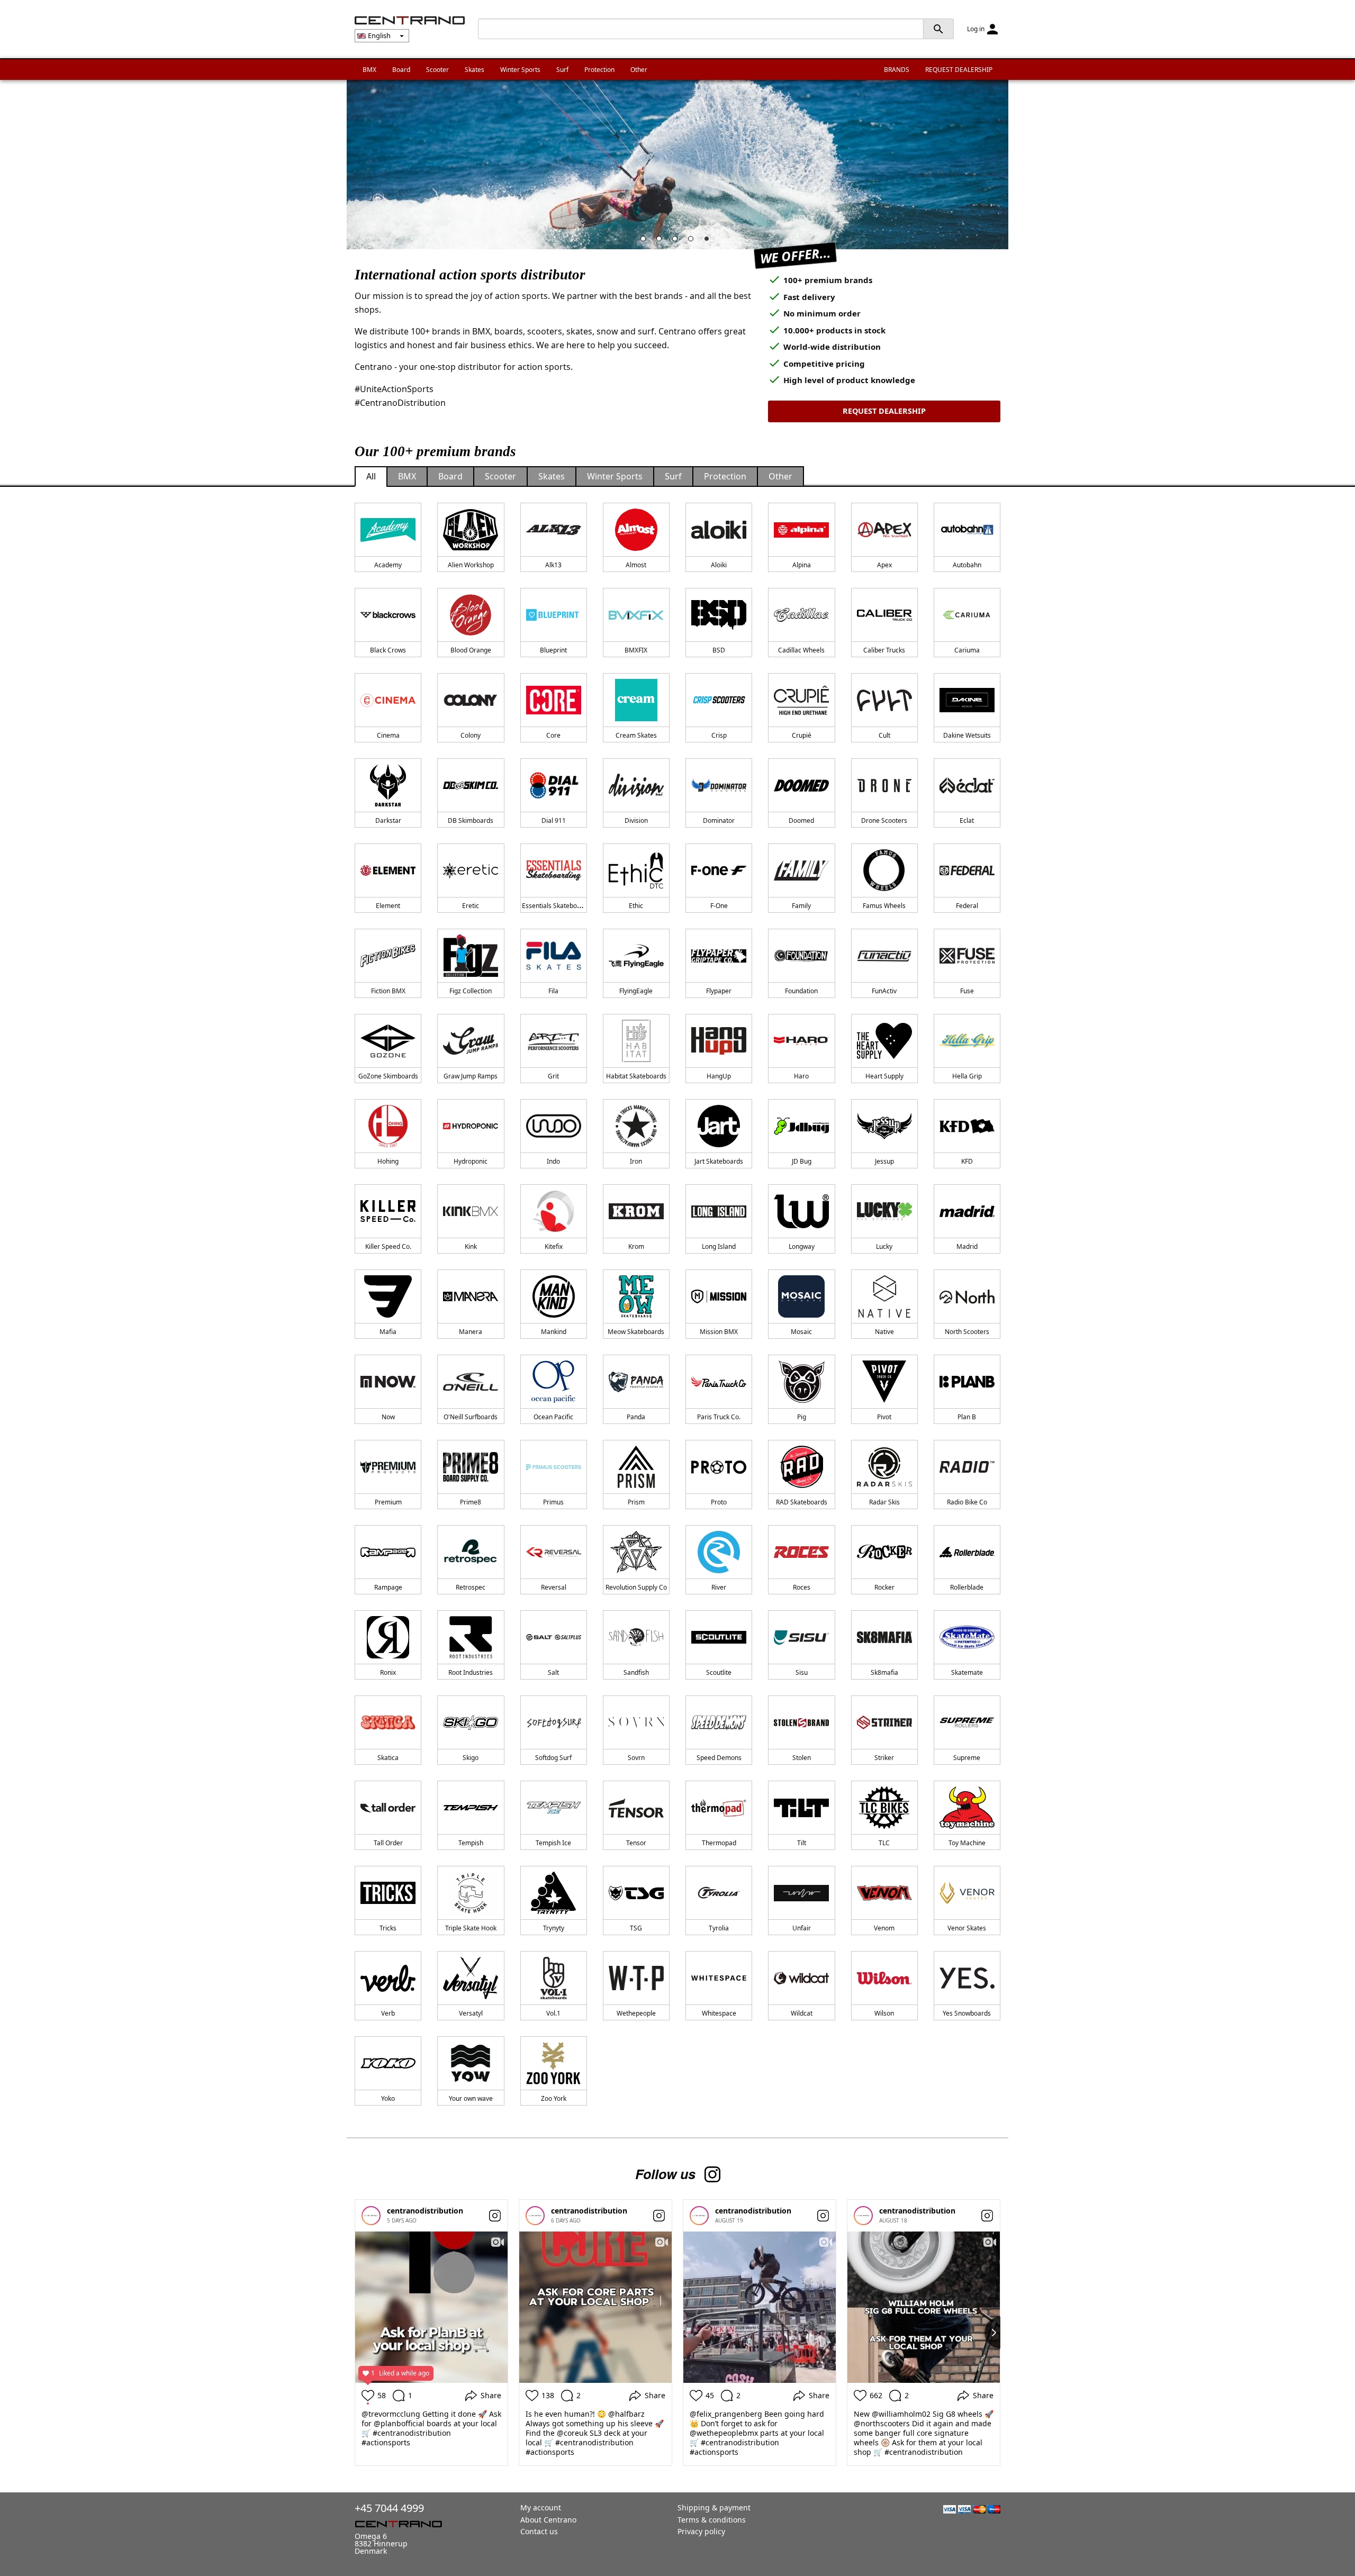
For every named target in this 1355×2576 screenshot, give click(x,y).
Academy (388, 565)
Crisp (719, 735)
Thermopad (719, 1843)
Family (801, 906)
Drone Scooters (884, 820)
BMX (369, 70)
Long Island (719, 1246)
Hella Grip (967, 1076)
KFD (967, 1161)
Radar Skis (884, 1502)
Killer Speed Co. (388, 1246)
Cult (884, 735)
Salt (553, 1672)
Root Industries (471, 1672)
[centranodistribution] (371, 2216)
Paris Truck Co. (719, 1417)
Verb (388, 2013)
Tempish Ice (553, 1843)
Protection (599, 70)
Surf (562, 70)
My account (541, 2507)
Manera (471, 1332)
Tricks (388, 1928)
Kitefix (554, 1246)
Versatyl (471, 2013)
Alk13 (553, 565)
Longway (802, 1246)
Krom (636, 1246)
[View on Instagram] (495, 2216)
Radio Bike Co (967, 1502)
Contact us (539, 2531)
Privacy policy (701, 2531)
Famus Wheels (884, 906)
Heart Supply (884, 1076)
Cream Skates (636, 735)
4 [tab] (693, 241)
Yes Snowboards (967, 2013)
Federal (967, 906)
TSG (636, 1928)
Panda (636, 1417)
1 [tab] (646, 241)
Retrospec (471, 1587)
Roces (802, 1587)
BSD (719, 650)
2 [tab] (662, 241)
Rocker (884, 1587)
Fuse (967, 991)
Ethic (636, 906)
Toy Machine (967, 1843)
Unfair (802, 1928)
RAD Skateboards (802, 1502)
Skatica (388, 1758)
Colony (471, 735)
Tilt (802, 1843)
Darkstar (388, 820)
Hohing (388, 1161)
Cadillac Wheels (801, 650)
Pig (802, 1417)
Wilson (884, 2013)
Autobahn (967, 565)
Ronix (388, 1672)
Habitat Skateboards (636, 1076)
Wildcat (802, 2013)
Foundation (801, 991)
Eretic (471, 906)
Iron (636, 1161)
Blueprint (553, 650)
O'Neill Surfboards (471, 1417)
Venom (884, 1928)
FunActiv (884, 991)
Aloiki (719, 565)
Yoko (388, 2098)
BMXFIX (636, 650)
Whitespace (719, 2013)
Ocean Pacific (553, 1417)
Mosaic (801, 1332)
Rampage (388, 1587)
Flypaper (719, 991)
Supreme (967, 1758)
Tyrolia (719, 1928)
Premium (388, 1502)
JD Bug (802, 1161)
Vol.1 (553, 2013)
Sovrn (636, 1758)
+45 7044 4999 (389, 2508)
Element (388, 906)
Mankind (554, 1332)
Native (884, 1332)
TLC (884, 1843)
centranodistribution (425, 2211)
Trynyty (554, 1928)
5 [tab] (709, 241)
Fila (553, 991)
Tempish (471, 1843)
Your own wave (471, 2098)
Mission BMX (719, 1332)
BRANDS (897, 70)
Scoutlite (719, 1672)
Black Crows (388, 650)
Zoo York (554, 2098)
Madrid (967, 1246)
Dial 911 (554, 820)
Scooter (437, 70)
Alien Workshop (471, 565)
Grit (553, 1076)
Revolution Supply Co (636, 1587)
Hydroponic (471, 1161)
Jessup (884, 1161)
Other (639, 70)
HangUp (719, 1076)
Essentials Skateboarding (559, 906)
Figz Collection (471, 991)
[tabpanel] (677, 165)
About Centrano (548, 2520)
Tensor (636, 1843)
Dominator (719, 820)
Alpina (802, 565)
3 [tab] (677, 241)
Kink (471, 1246)
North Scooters (967, 1332)
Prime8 (471, 1502)
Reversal (554, 1587)
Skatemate (967, 1672)
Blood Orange (471, 650)
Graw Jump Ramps (471, 1076)
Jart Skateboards (719, 1161)
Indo (553, 1161)
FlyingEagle (636, 991)
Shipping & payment (714, 2507)
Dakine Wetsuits (967, 735)
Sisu (802, 1672)
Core (553, 735)
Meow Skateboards (636, 1332)
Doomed (801, 820)
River (719, 1587)
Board (401, 70)
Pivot (884, 1417)
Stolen (802, 1758)
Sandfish (636, 1672)
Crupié (802, 735)
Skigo (471, 1758)
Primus (553, 1502)
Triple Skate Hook (471, 1928)
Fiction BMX (388, 991)
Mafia (388, 1332)
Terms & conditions (712, 2520)
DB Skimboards (471, 820)
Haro (801, 1076)
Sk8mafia (884, 1672)
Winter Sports (520, 70)
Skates (475, 70)
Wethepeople (636, 2013)
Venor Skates (967, 1928)
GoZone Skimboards (388, 1076)
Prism (636, 1502)
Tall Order (388, 1843)
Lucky (884, 1246)
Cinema (388, 735)
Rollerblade (967, 1587)
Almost (636, 565)
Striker (884, 1758)
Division (636, 820)
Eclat (967, 820)
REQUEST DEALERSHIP (959, 70)
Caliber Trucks (884, 650)
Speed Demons (719, 1758)
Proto (719, 1502)
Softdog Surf (553, 1758)
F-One (719, 906)
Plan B (967, 1417)
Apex (884, 565)
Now (388, 1417)
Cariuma (967, 650)
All (371, 476)
